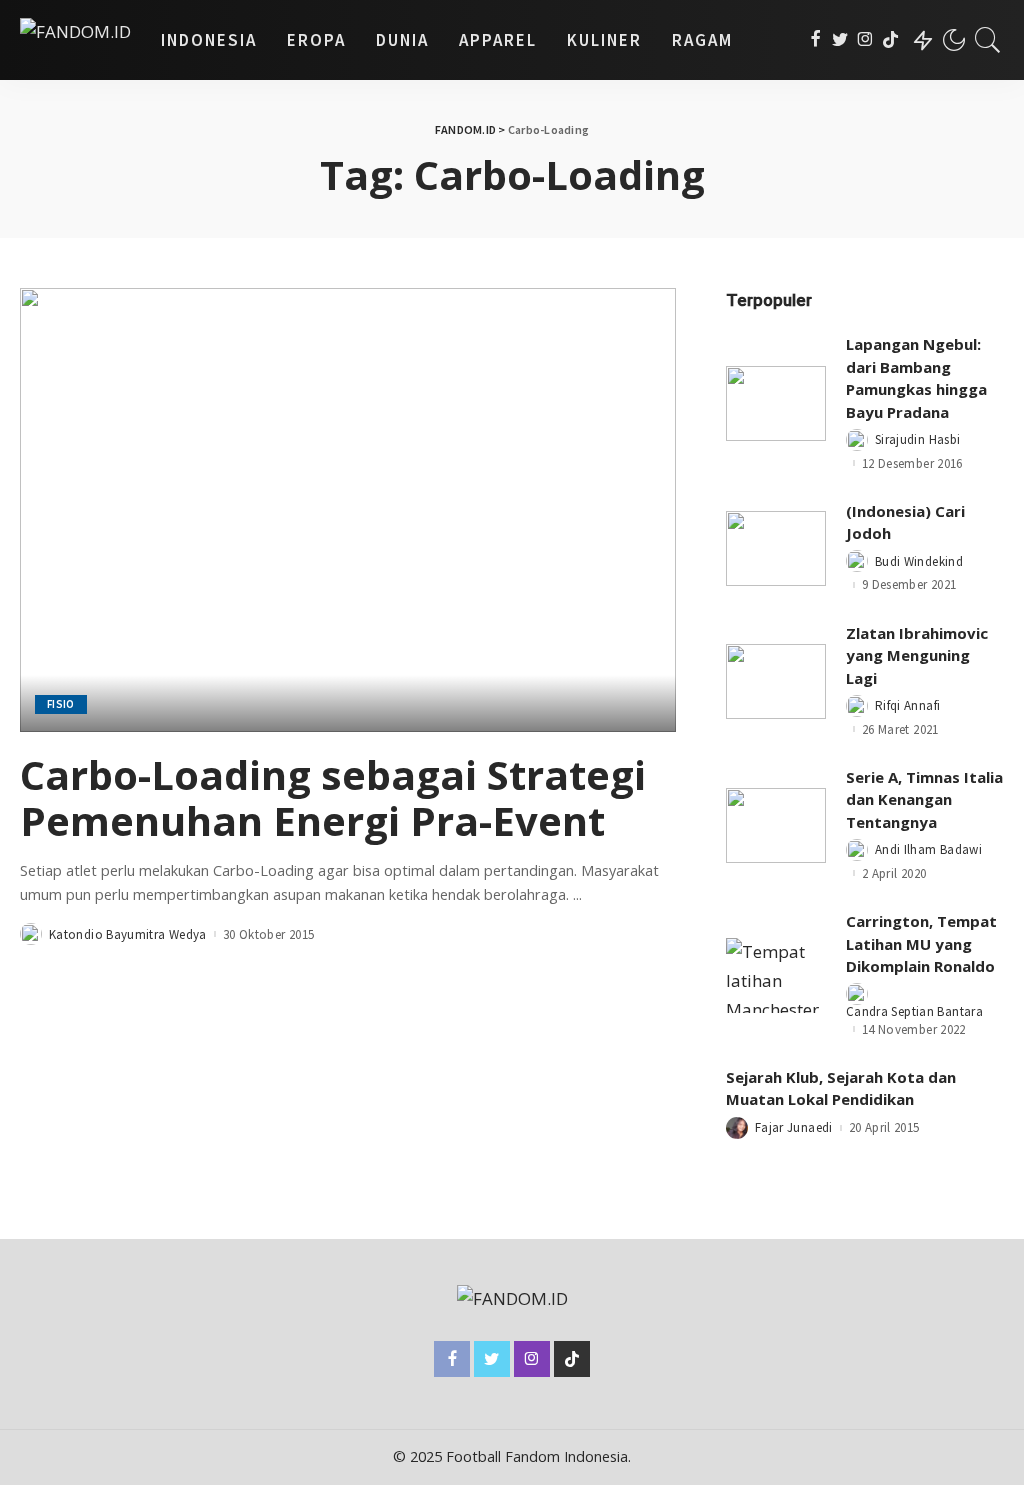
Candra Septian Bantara (914, 1011)
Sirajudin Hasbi (917, 439)
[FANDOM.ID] (75, 40)
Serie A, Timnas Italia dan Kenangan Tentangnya (924, 799)
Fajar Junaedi (794, 1127)
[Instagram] (865, 40)
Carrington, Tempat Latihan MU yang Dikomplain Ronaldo (921, 943)
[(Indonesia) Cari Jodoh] (776, 548)
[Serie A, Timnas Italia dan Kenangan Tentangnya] (776, 825)
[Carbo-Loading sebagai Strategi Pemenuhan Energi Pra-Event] (348, 509)
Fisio (61, 704)
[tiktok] (890, 40)
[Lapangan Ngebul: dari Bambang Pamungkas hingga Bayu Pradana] (776, 403)
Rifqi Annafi (907, 705)
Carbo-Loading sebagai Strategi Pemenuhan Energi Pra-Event (333, 797)
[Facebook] (815, 40)
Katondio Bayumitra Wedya (128, 934)
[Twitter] (840, 40)
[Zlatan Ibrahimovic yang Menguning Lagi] (776, 681)
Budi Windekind (919, 561)
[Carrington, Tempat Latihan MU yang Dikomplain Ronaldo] (776, 975)
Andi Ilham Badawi (928, 849)
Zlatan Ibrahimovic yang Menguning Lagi (917, 655)
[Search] (988, 40)
